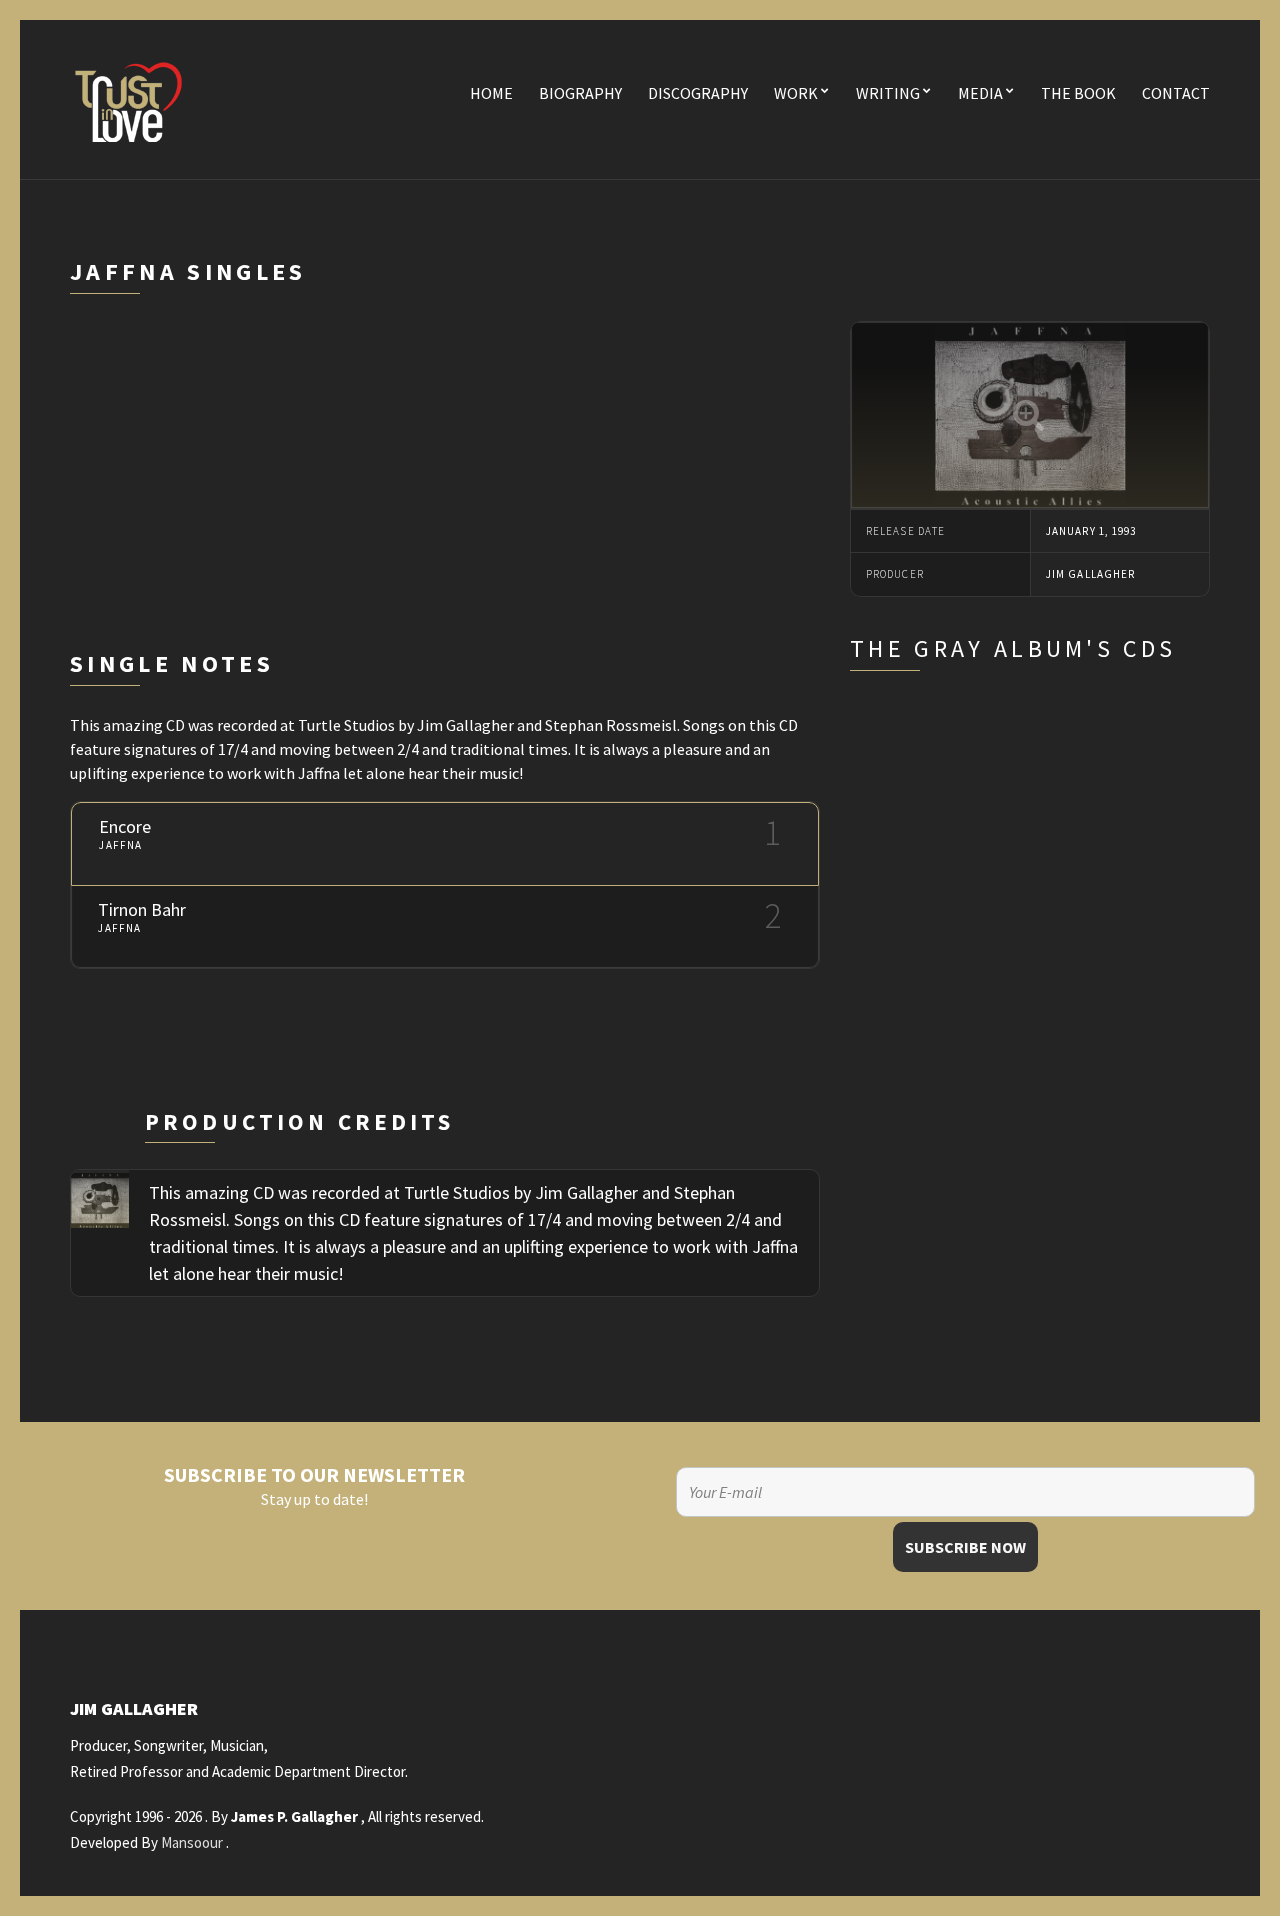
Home (491, 93)
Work (796, 93)
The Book (1078, 93)
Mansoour (192, 1842)
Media (980, 93)
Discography (698, 93)
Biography (580, 93)
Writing (888, 93)
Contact (1176, 93)
